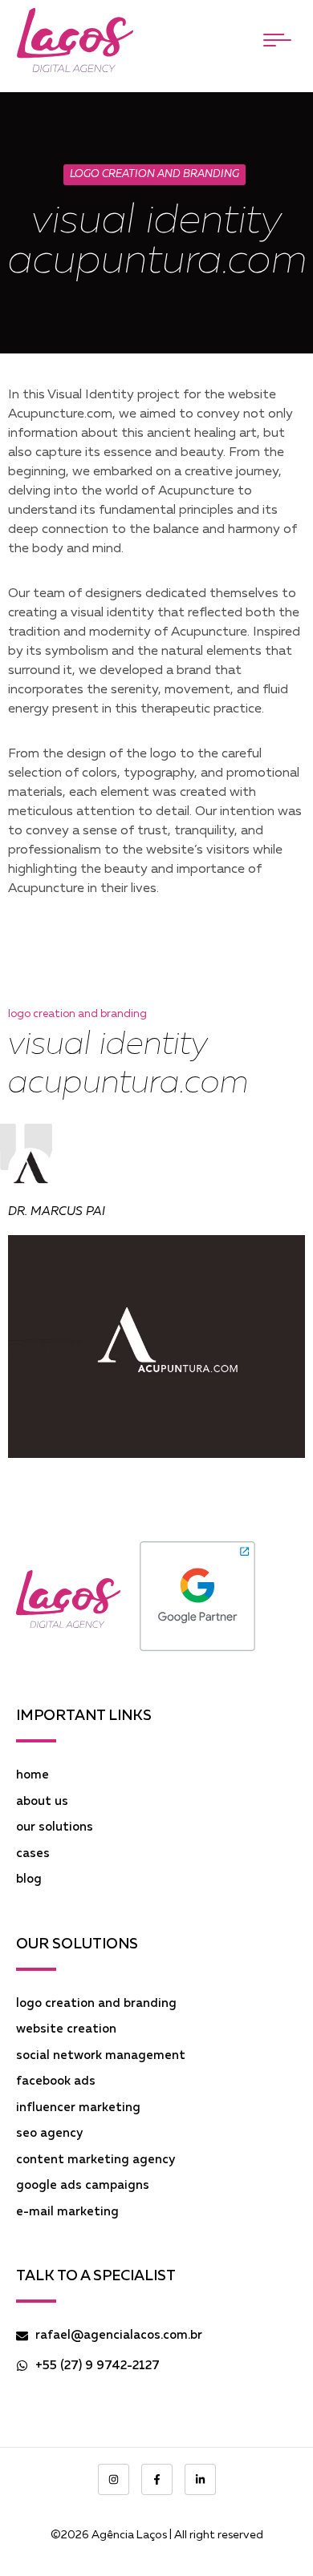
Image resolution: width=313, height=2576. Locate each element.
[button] (277, 40)
